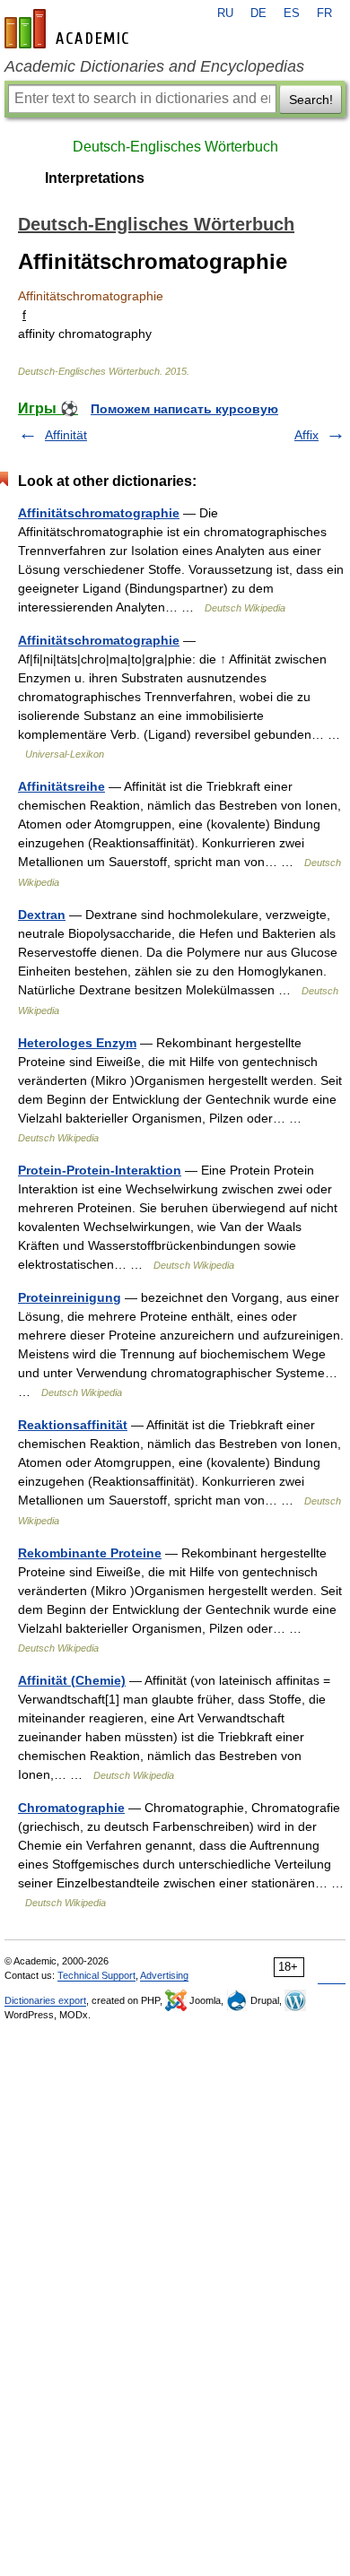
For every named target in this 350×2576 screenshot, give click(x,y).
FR (324, 13)
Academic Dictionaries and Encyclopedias (154, 66)
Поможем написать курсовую (184, 409)
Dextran (42, 915)
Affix (306, 435)
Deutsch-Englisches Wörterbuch (175, 147)
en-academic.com (69, 29)
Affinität (66, 435)
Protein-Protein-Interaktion (100, 1170)
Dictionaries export (45, 2000)
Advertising (164, 1975)
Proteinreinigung (70, 1297)
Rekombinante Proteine (90, 1553)
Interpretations (95, 178)
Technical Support (96, 1975)
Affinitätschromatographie (99, 513)
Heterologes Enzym (77, 1043)
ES (292, 13)
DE (258, 13)
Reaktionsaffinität (73, 1425)
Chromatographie (71, 1808)
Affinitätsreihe (61, 786)
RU (225, 13)
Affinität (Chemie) (72, 1680)
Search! (311, 100)
